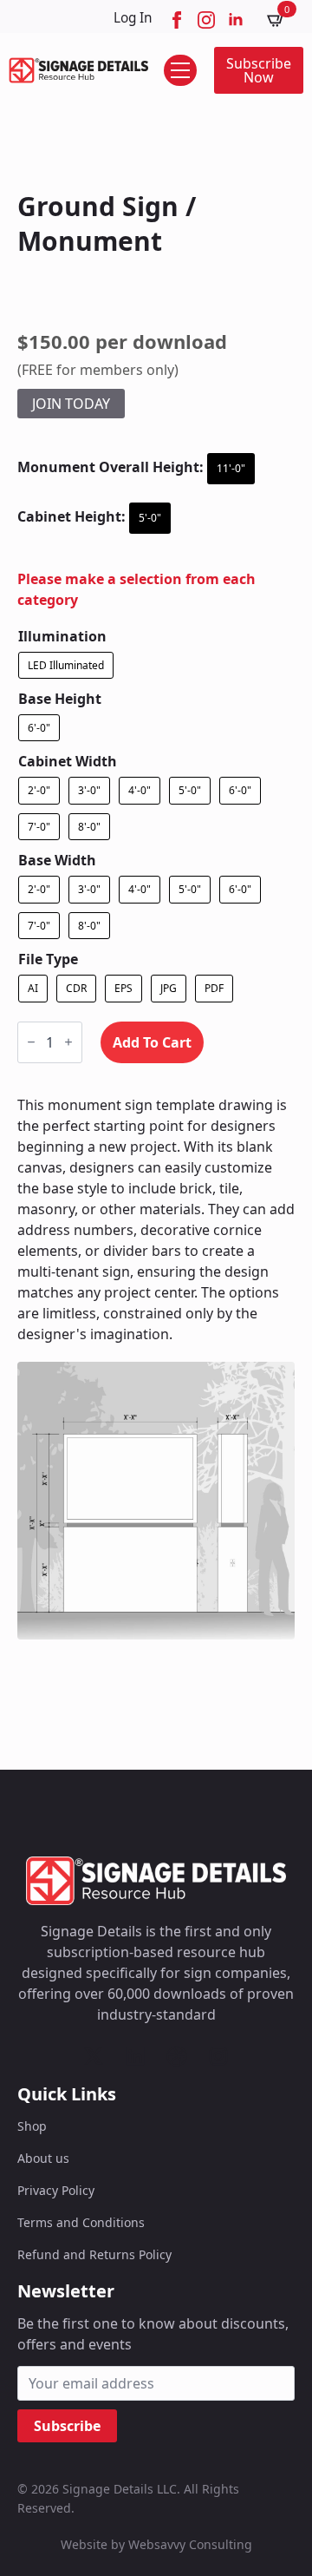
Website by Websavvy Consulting (156, 2544)
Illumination (62, 636)
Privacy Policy (56, 2190)
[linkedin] (236, 20)
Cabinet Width (68, 761)
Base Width (57, 860)
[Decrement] (31, 1042)
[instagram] (206, 20)
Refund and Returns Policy (94, 2254)
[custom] (94, 2056)
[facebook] (177, 20)
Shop (32, 2126)
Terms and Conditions (81, 2222)
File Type (48, 959)
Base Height (60, 699)
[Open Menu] (180, 70)
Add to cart (152, 1042)
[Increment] (68, 1042)
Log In (133, 18)
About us (43, 2158)
